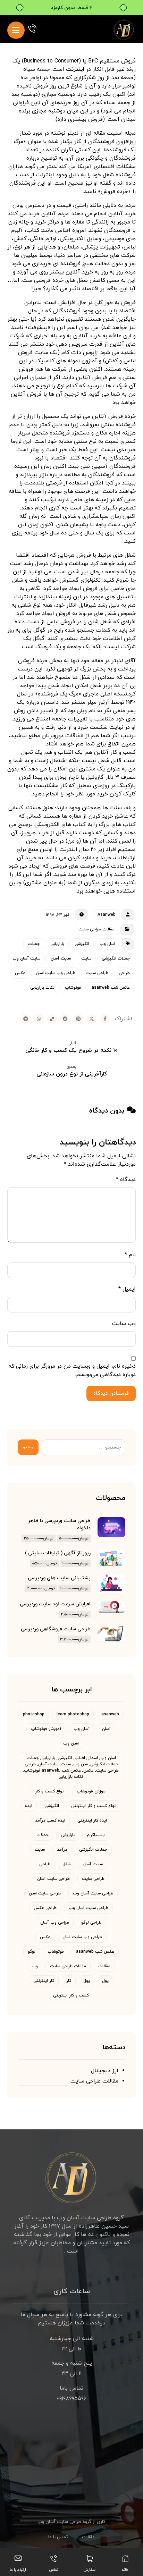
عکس (20, 973)
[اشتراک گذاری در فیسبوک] (105, 1019)
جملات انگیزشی (116, 958)
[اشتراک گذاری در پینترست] (78, 1019)
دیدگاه (126, 1180)
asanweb (110, 1714)
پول (105, 1981)
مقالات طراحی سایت (96, 929)
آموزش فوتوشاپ (46, 1729)
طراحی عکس (45, 1908)
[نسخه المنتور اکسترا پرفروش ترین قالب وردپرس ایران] (124, 29)
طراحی (124, 973)
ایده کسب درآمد (50, 1821)
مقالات (104, 1966)
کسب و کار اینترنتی (71, 1995)
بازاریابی (57, 944)
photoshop (34, 1714)
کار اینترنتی (44, 1981)
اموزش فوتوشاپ (92, 1791)
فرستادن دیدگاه (111, 1393)
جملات (34, 944)
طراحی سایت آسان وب (93, 1893)
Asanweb (107, 915)
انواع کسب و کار (50, 1791)
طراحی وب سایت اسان (56, 973)
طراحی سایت (97, 973)
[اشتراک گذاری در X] (92, 1019)
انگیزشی (82, 944)
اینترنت (75, 69)
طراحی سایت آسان (53, 1879)
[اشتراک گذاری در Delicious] (52, 1019)
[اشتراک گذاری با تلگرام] (26, 1019)
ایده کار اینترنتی (92, 1821)
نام (130, 1255)
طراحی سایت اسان (45, 1893)
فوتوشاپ (73, 988)
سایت (86, 958)
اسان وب (107, 944)
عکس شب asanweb (111, 988)
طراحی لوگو (91, 1923)
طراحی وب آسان (55, 1923)
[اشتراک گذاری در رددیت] (65, 1019)
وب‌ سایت (124, 1324)
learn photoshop (73, 1714)
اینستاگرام (96, 1835)
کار (69, 1981)
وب (35, 1966)
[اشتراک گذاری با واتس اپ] (39, 1019)
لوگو (32, 1952)
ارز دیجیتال (105, 2071)
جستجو (28, 1447)
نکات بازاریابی (42, 988)
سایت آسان (61, 958)
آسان (106, 1729)
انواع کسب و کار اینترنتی (94, 1806)
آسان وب (82, 1729)
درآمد (62, 1850)
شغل (66, 1864)
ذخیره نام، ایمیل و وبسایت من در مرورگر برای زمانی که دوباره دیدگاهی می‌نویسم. (72, 1370)
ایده (29, 1806)
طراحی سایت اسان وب (89, 1908)
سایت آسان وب (26, 958)
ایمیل (127, 1289)
